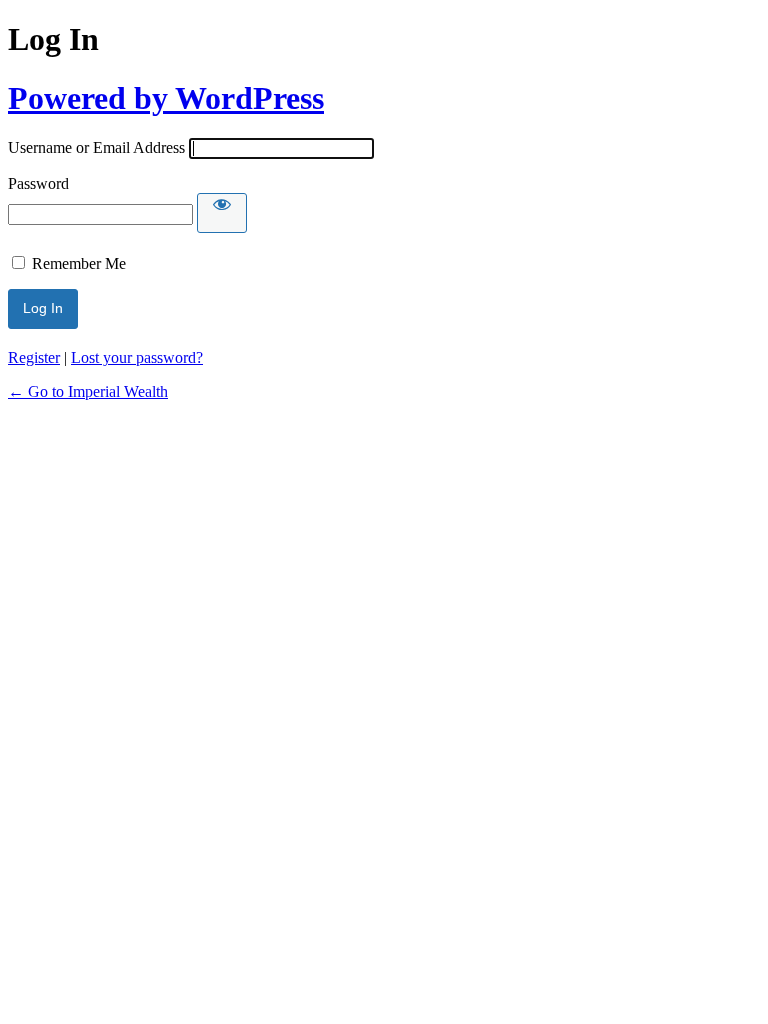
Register (34, 357)
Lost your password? (137, 357)
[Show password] (222, 213)
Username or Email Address (96, 147)
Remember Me (79, 263)
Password (38, 183)
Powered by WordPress (166, 98)
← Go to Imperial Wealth (88, 391)
